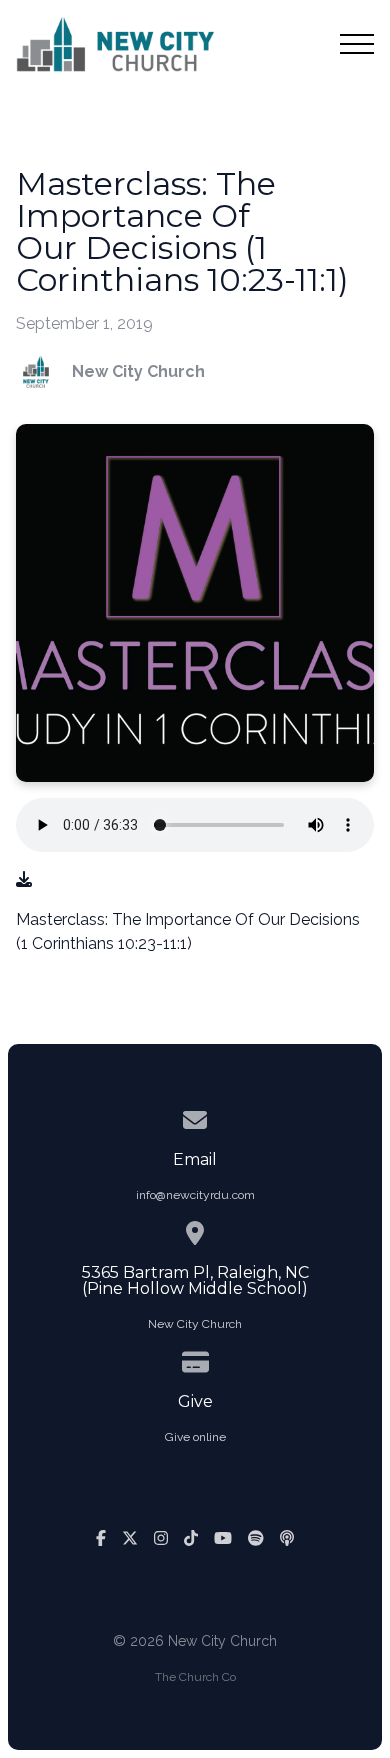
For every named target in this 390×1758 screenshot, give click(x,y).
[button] (357, 44)
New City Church (195, 1324)
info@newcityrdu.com (195, 1195)
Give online (195, 1437)
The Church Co (195, 1677)
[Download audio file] (24, 880)
